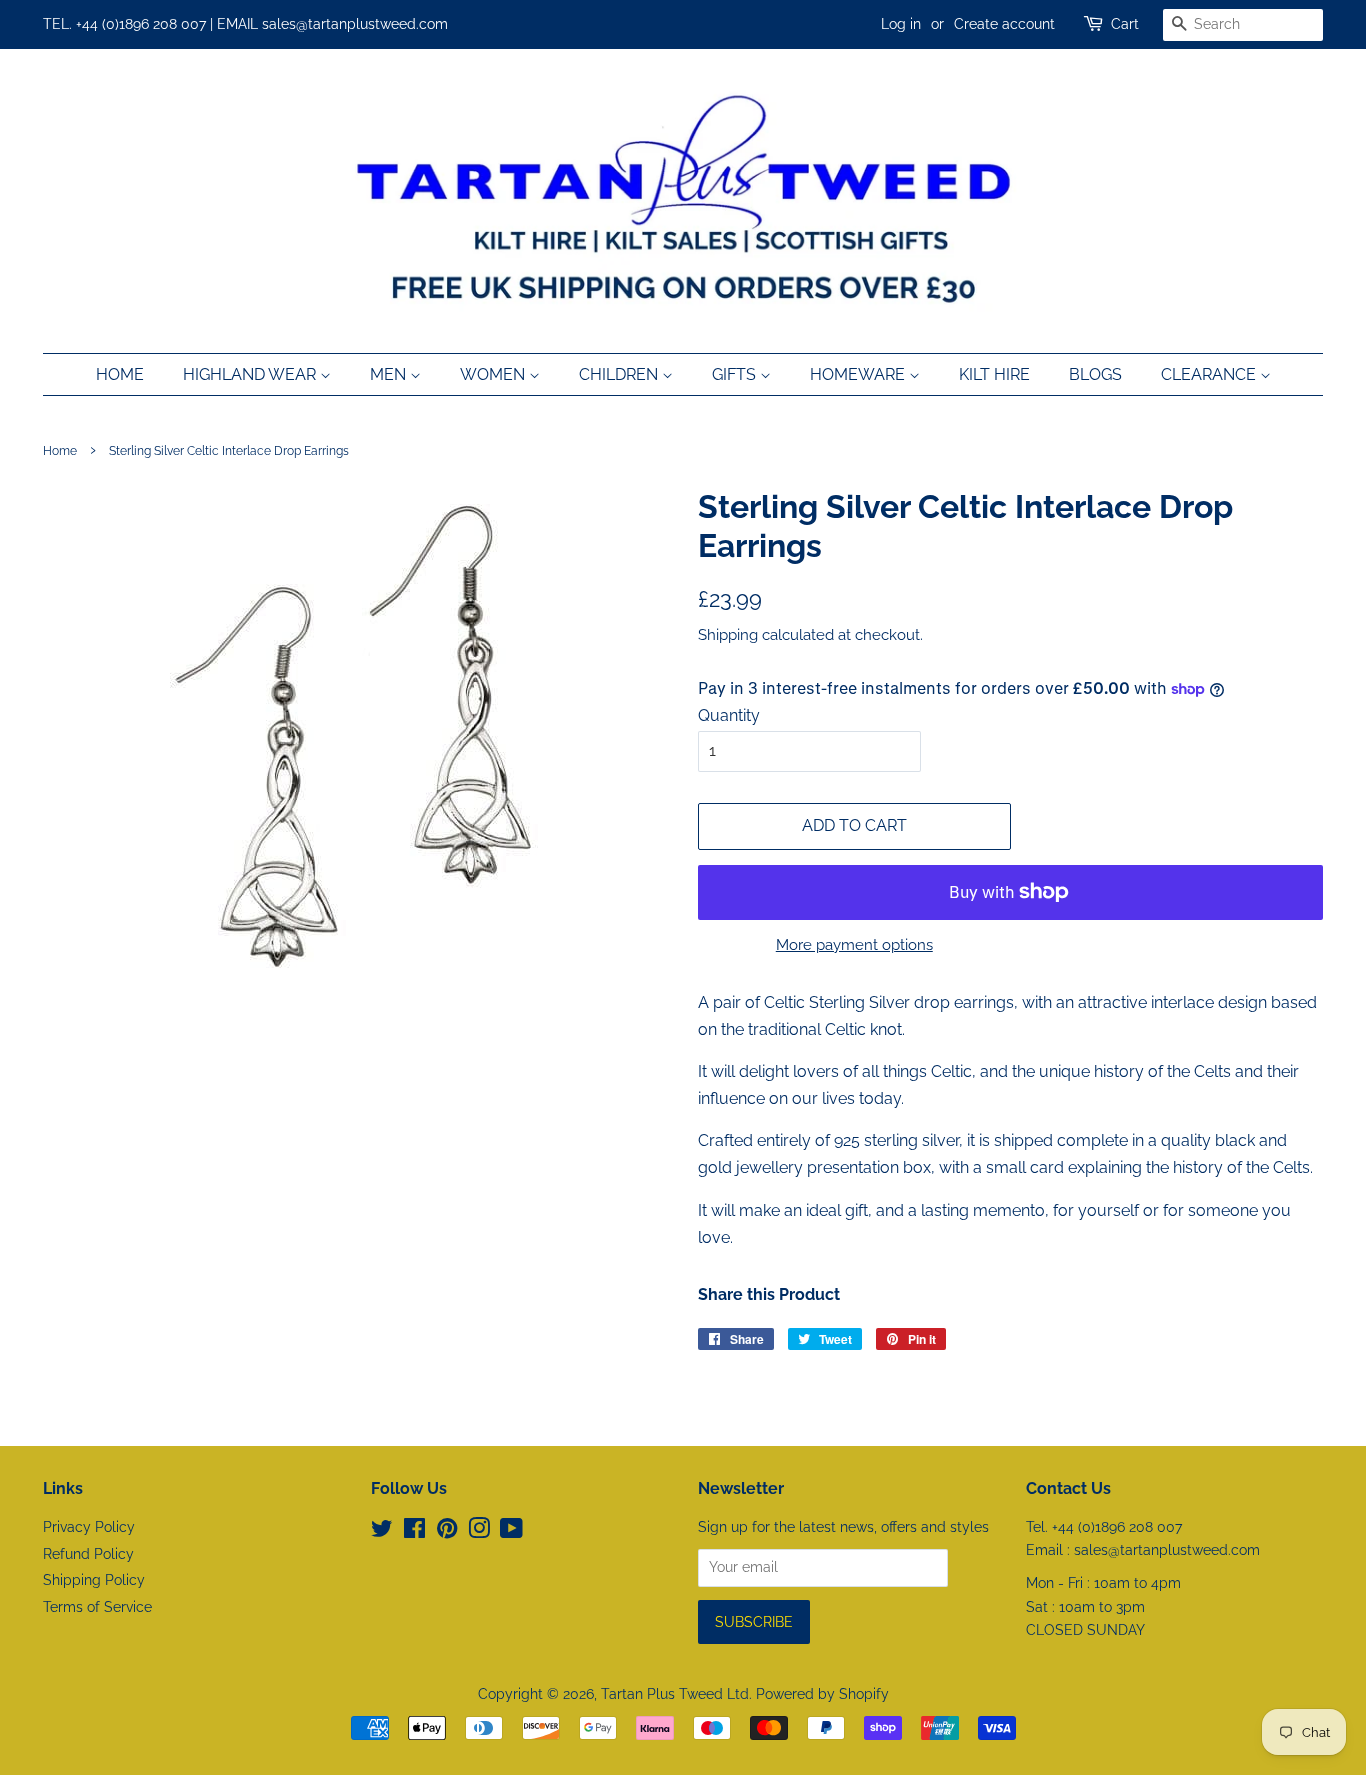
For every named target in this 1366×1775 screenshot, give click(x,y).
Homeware (859, 374)
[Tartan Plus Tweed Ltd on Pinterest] (447, 1532)
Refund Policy (88, 1554)
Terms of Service (97, 1607)
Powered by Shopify (822, 1694)
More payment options (854, 945)
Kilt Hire (994, 374)
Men (390, 374)
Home (120, 374)
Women (494, 374)
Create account (1004, 24)
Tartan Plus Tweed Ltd (675, 1694)
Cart (1125, 24)
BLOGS (1095, 374)
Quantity (729, 715)
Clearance (1210, 374)
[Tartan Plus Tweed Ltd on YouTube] (511, 1532)
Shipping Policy (94, 1580)
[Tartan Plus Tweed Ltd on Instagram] (479, 1532)
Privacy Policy (89, 1527)
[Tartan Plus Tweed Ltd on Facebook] (414, 1532)
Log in (901, 24)
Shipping (728, 635)
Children (620, 374)
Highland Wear (251, 374)
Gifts (736, 374)
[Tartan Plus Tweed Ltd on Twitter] (382, 1532)
